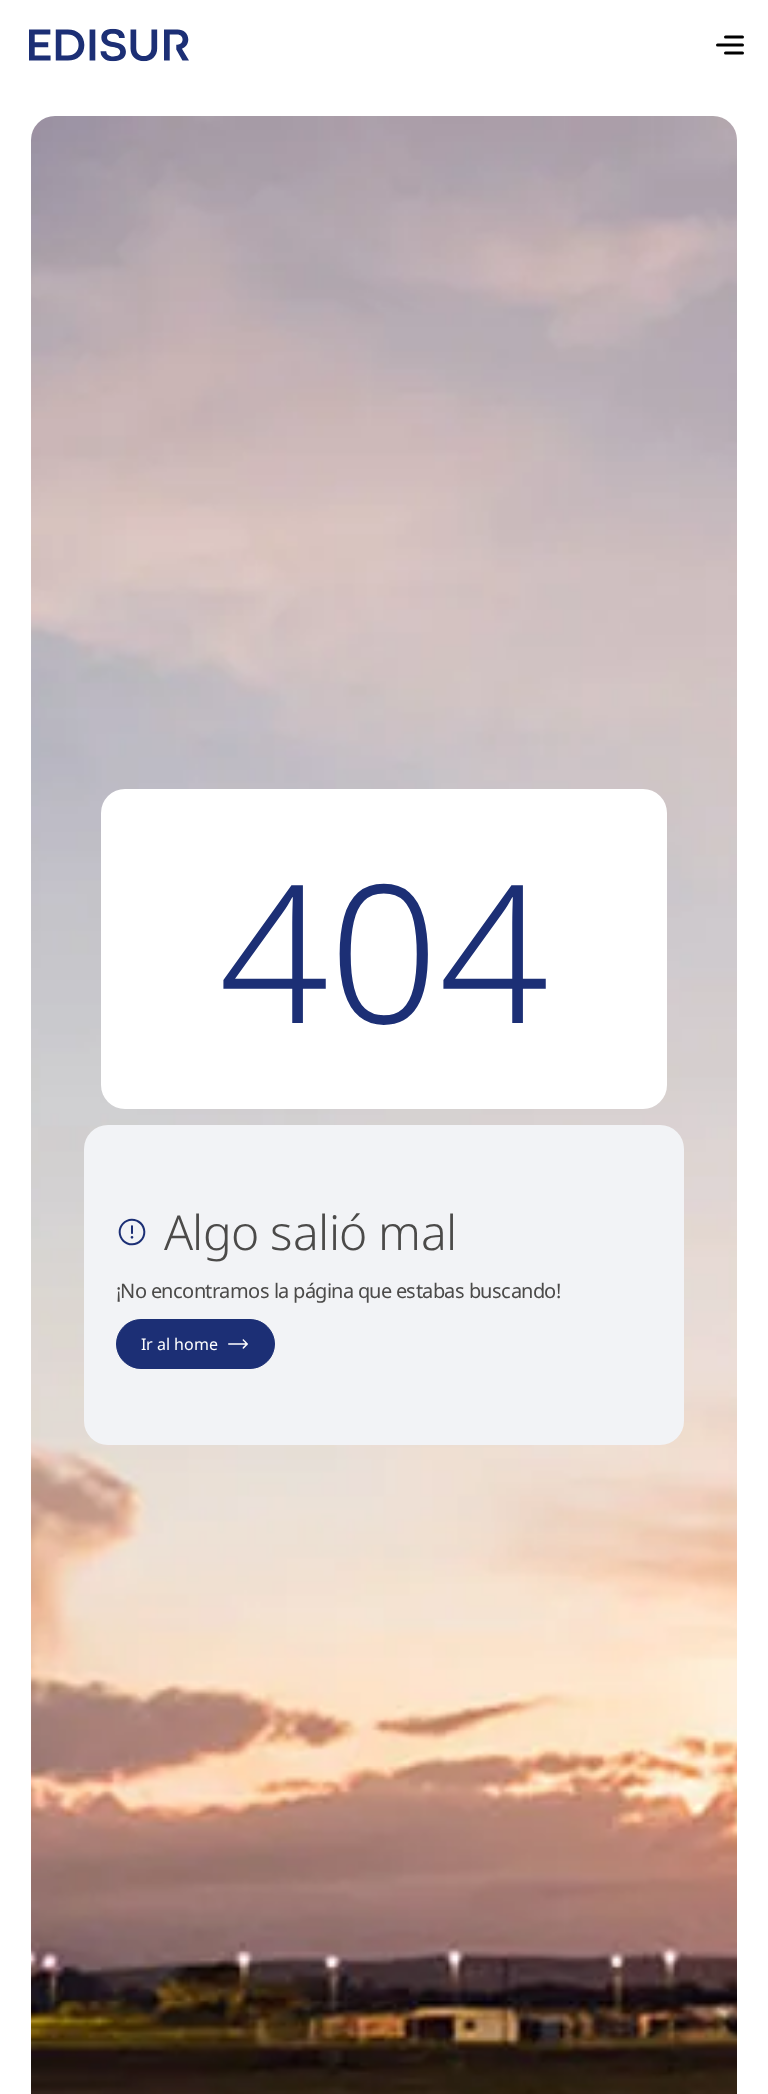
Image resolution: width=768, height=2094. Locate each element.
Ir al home (179, 1344)
